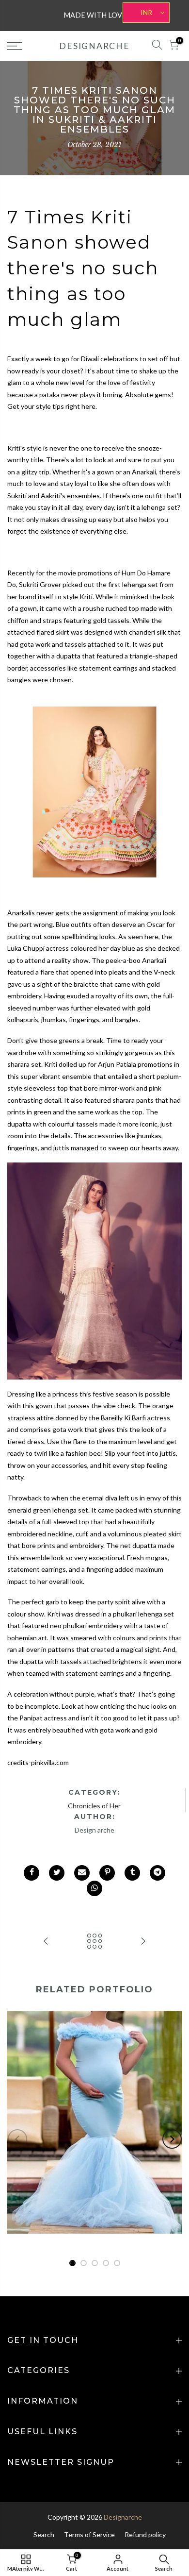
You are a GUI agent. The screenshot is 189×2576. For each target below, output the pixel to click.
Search (44, 2534)
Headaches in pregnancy (94, 2115)
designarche (94, 46)
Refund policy (145, 2534)
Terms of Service (89, 2534)
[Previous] (17, 2139)
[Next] (172, 2139)
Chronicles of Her (94, 1806)
